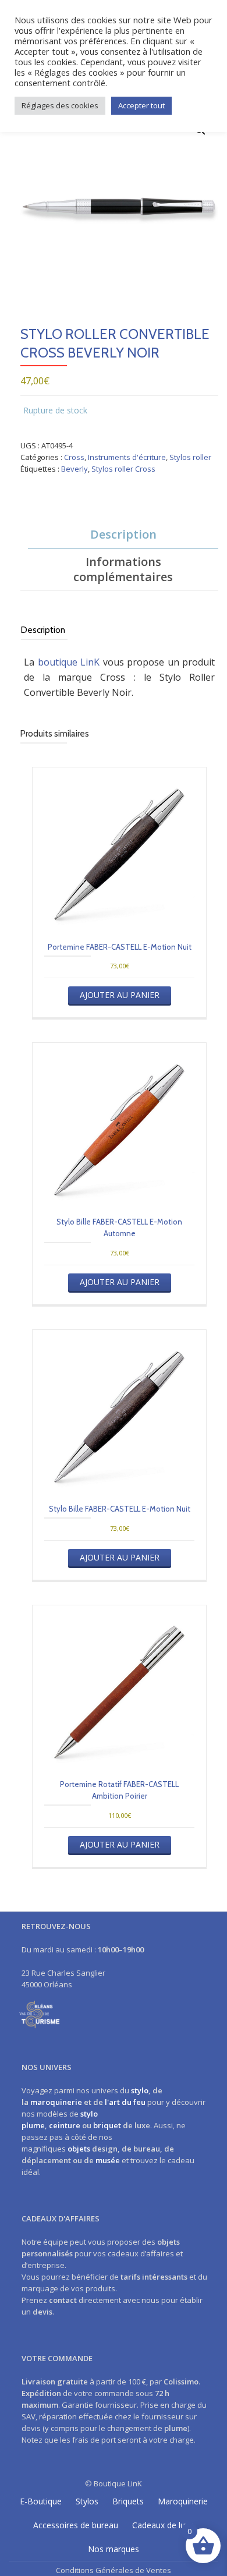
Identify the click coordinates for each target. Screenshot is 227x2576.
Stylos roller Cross (123, 469)
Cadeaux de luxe (163, 2525)
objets (79, 2149)
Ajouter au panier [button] (120, 995)
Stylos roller (190, 457)
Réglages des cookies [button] (60, 105)
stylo (140, 2090)
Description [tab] (123, 534)
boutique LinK (69, 662)
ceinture (65, 2125)
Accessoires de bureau (76, 2525)
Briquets (128, 2501)
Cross (74, 457)
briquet (107, 2125)
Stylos (87, 2501)
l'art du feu (125, 2102)
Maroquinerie (183, 2501)
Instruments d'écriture (127, 457)
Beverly (75, 469)
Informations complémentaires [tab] (123, 569)
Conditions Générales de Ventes (114, 2570)
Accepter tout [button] (141, 105)
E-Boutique (41, 2501)
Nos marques (114, 2549)
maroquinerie (56, 2102)
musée (108, 2160)
